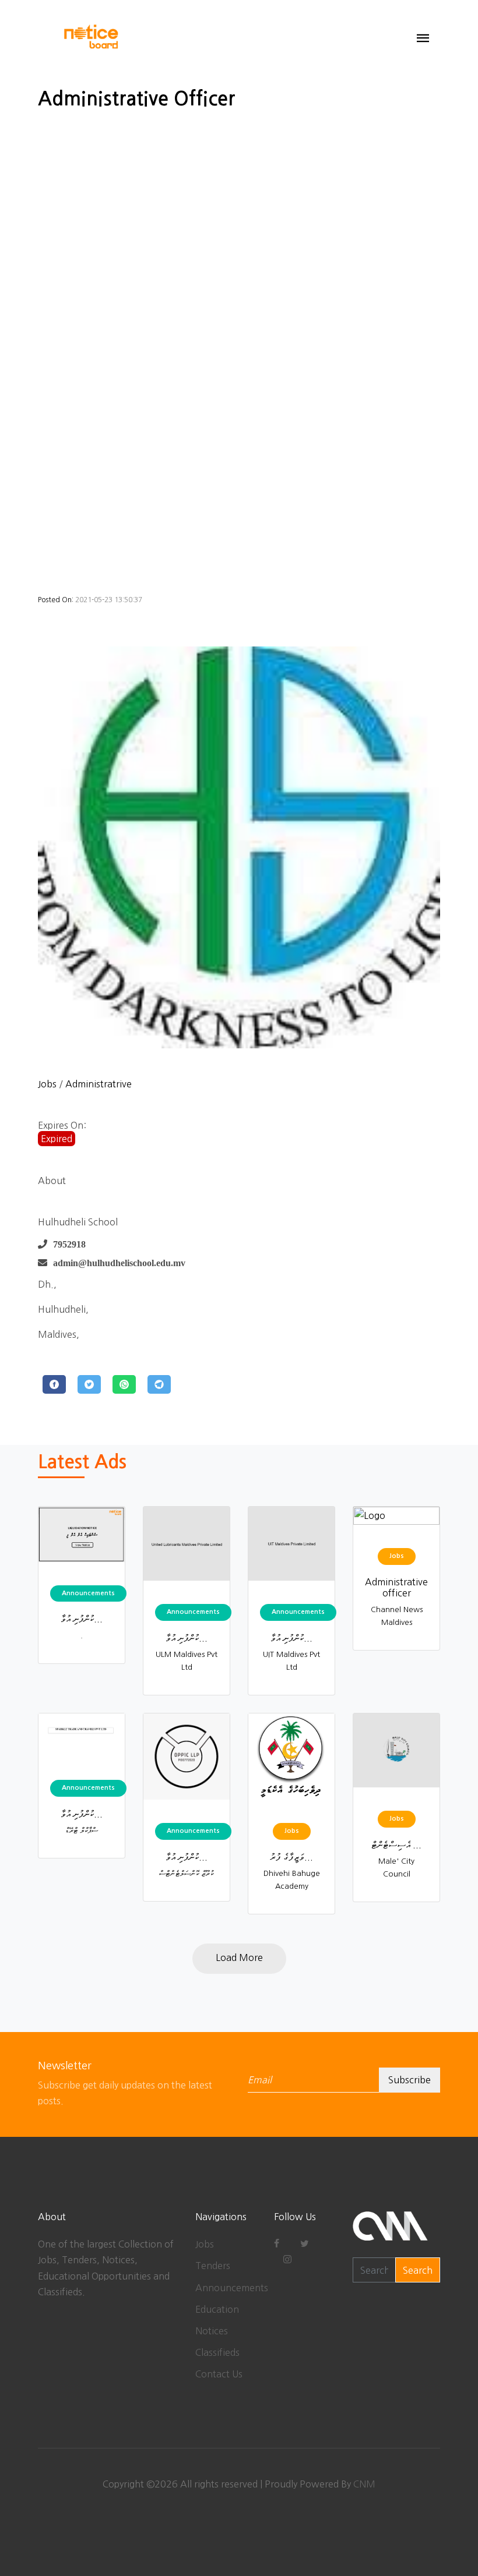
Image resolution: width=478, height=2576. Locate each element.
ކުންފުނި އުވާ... (82, 1619)
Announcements (232, 2288)
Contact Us (219, 2374)
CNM (364, 2484)
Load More (239, 1957)
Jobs (47, 1084)
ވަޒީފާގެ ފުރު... (291, 1857)
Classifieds (217, 2352)
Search (418, 2270)
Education (217, 2309)
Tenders (213, 2266)
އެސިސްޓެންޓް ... (396, 1844)
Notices (212, 2331)
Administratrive (99, 1084)
